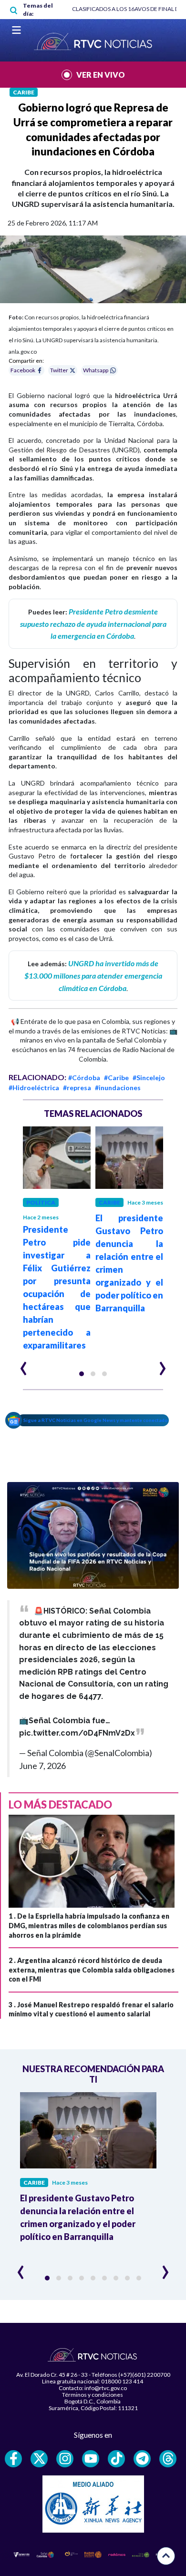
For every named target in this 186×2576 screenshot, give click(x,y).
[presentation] (24, 1364)
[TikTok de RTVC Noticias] (116, 2459)
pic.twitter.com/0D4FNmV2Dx (77, 1733)
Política (41, 1202)
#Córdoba (84, 1078)
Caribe (24, 92)
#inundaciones (118, 1088)
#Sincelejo (149, 1078)
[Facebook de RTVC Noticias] (13, 2459)
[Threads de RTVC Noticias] (168, 2459)
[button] (82, 1374)
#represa (77, 1088)
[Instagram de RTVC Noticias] (65, 2459)
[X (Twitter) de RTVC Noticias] (39, 2459)
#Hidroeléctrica (34, 1088)
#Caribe (116, 1078)
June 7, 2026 (42, 1766)
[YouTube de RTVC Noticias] (91, 2459)
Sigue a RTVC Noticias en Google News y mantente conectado (96, 1420)
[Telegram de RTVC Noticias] (142, 2459)
